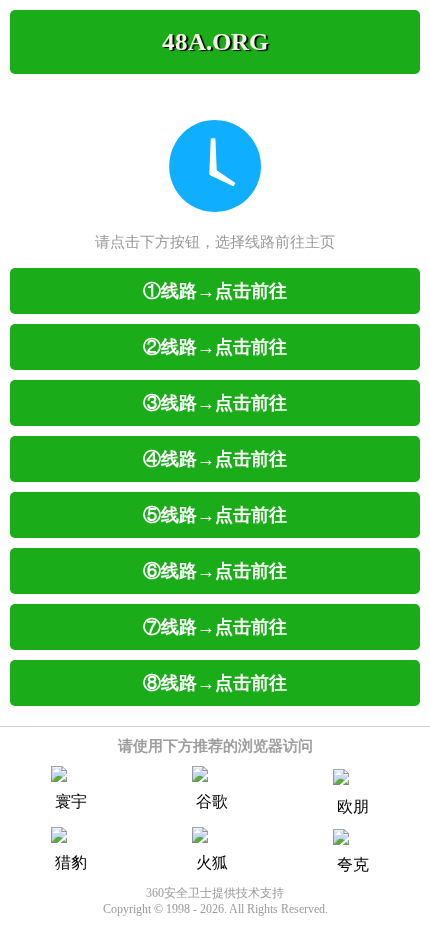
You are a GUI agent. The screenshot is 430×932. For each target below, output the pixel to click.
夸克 (353, 864)
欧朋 (353, 806)
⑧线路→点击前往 (215, 683)
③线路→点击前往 (215, 403)
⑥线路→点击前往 (215, 571)
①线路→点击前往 (215, 291)
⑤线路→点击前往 (215, 515)
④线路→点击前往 (215, 459)
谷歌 (212, 801)
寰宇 (71, 801)
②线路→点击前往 (215, 347)
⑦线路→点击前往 (215, 627)
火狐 (212, 862)
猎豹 (71, 862)
